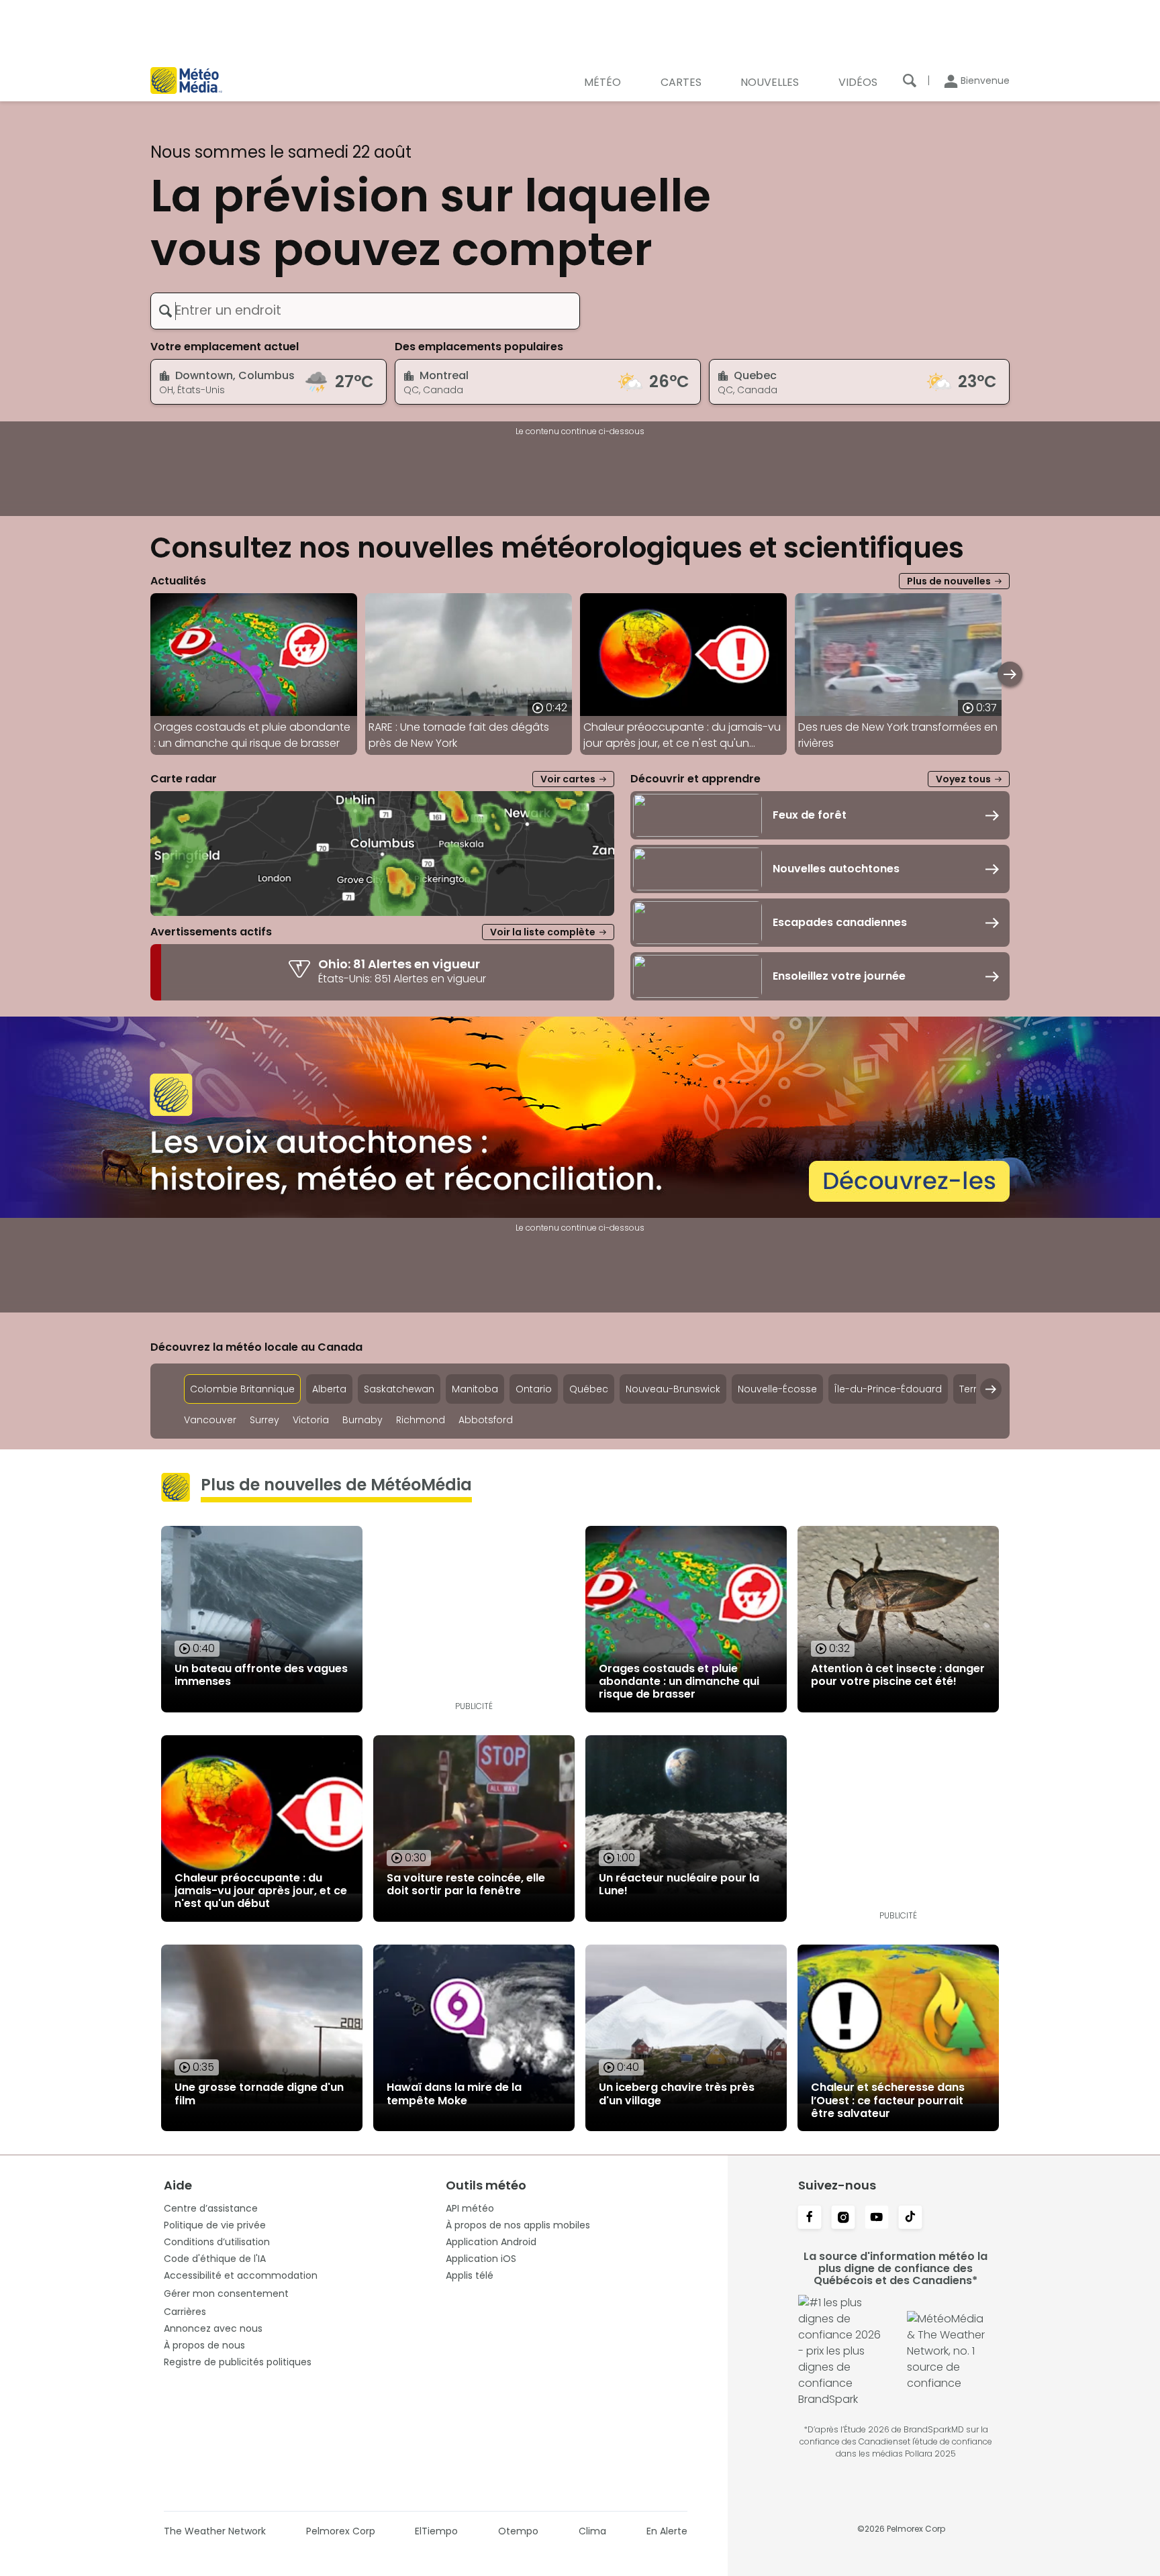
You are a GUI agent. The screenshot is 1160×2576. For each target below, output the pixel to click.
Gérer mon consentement (226, 2294)
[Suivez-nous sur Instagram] (843, 2218)
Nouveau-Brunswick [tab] (673, 1389)
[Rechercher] (910, 81)
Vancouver (210, 1420)
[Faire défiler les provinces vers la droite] (991, 1389)
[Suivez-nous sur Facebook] (810, 2218)
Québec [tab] (589, 1389)
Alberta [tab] (329, 1389)
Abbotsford (486, 1420)
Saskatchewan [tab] (399, 1389)
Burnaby (362, 1420)
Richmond (421, 1420)
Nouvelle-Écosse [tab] (777, 1389)
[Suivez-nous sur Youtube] (877, 2218)
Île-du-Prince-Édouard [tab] (888, 1389)
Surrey (264, 1420)
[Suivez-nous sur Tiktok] (910, 2218)
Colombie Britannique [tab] (242, 1389)
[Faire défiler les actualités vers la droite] (1010, 674)
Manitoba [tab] (475, 1389)
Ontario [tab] (534, 1389)
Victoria (311, 1420)
